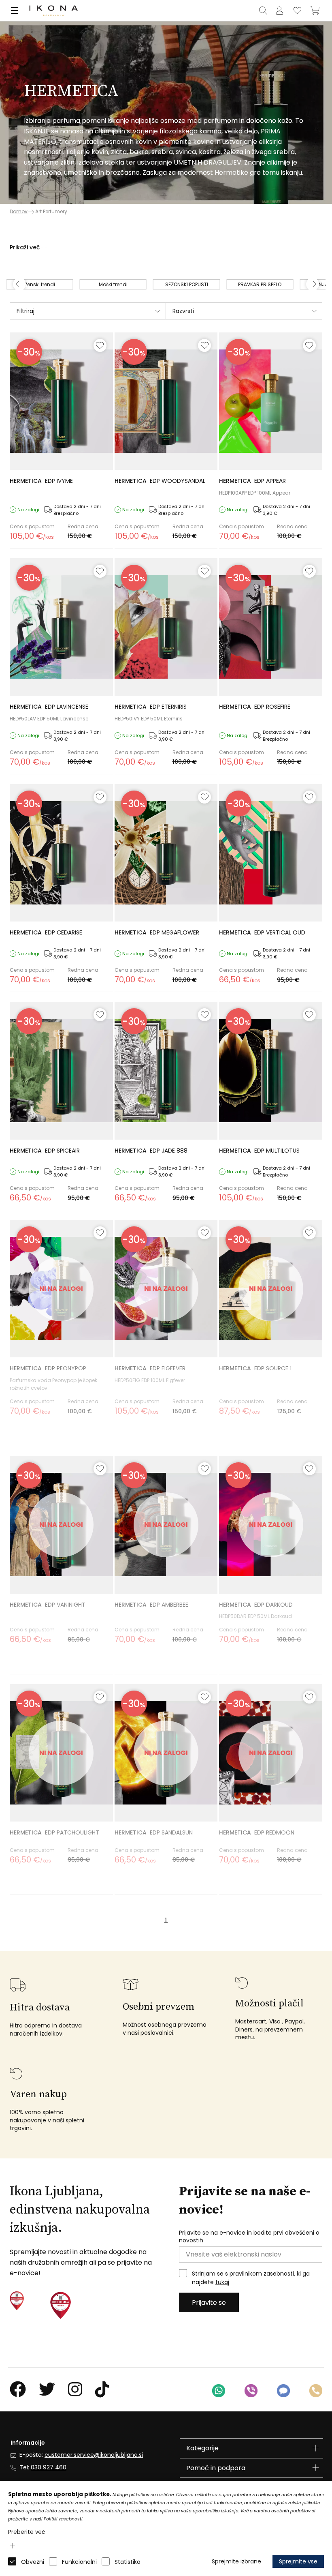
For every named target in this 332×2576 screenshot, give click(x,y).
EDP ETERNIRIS (151, 707)
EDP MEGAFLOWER (157, 932)
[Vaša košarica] (315, 11)
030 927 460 (49, 2467)
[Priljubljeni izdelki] (297, 11)
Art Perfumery (51, 211)
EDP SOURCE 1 (255, 1368)
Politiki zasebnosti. (64, 2519)
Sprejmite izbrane (236, 2561)
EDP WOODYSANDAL (160, 481)
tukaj (222, 2282)
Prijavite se (209, 2303)
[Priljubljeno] (100, 345)
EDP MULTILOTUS (259, 1151)
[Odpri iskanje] (263, 11)
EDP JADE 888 (151, 1151)
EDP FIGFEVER (150, 1368)
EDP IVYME (41, 481)
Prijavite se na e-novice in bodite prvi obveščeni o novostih (249, 2237)
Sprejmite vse (298, 2561)
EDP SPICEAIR (45, 1151)
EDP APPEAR (252, 481)
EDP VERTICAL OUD (262, 932)
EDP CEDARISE (46, 932)
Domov (19, 212)
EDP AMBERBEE (151, 1605)
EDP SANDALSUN (154, 1832)
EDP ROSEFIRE (255, 707)
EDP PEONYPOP (48, 1368)
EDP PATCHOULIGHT (54, 1832)
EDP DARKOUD (256, 1605)
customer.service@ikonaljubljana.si (94, 2455)
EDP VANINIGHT (48, 1605)
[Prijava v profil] (279, 11)
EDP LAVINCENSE (49, 707)
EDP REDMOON (257, 1832)
